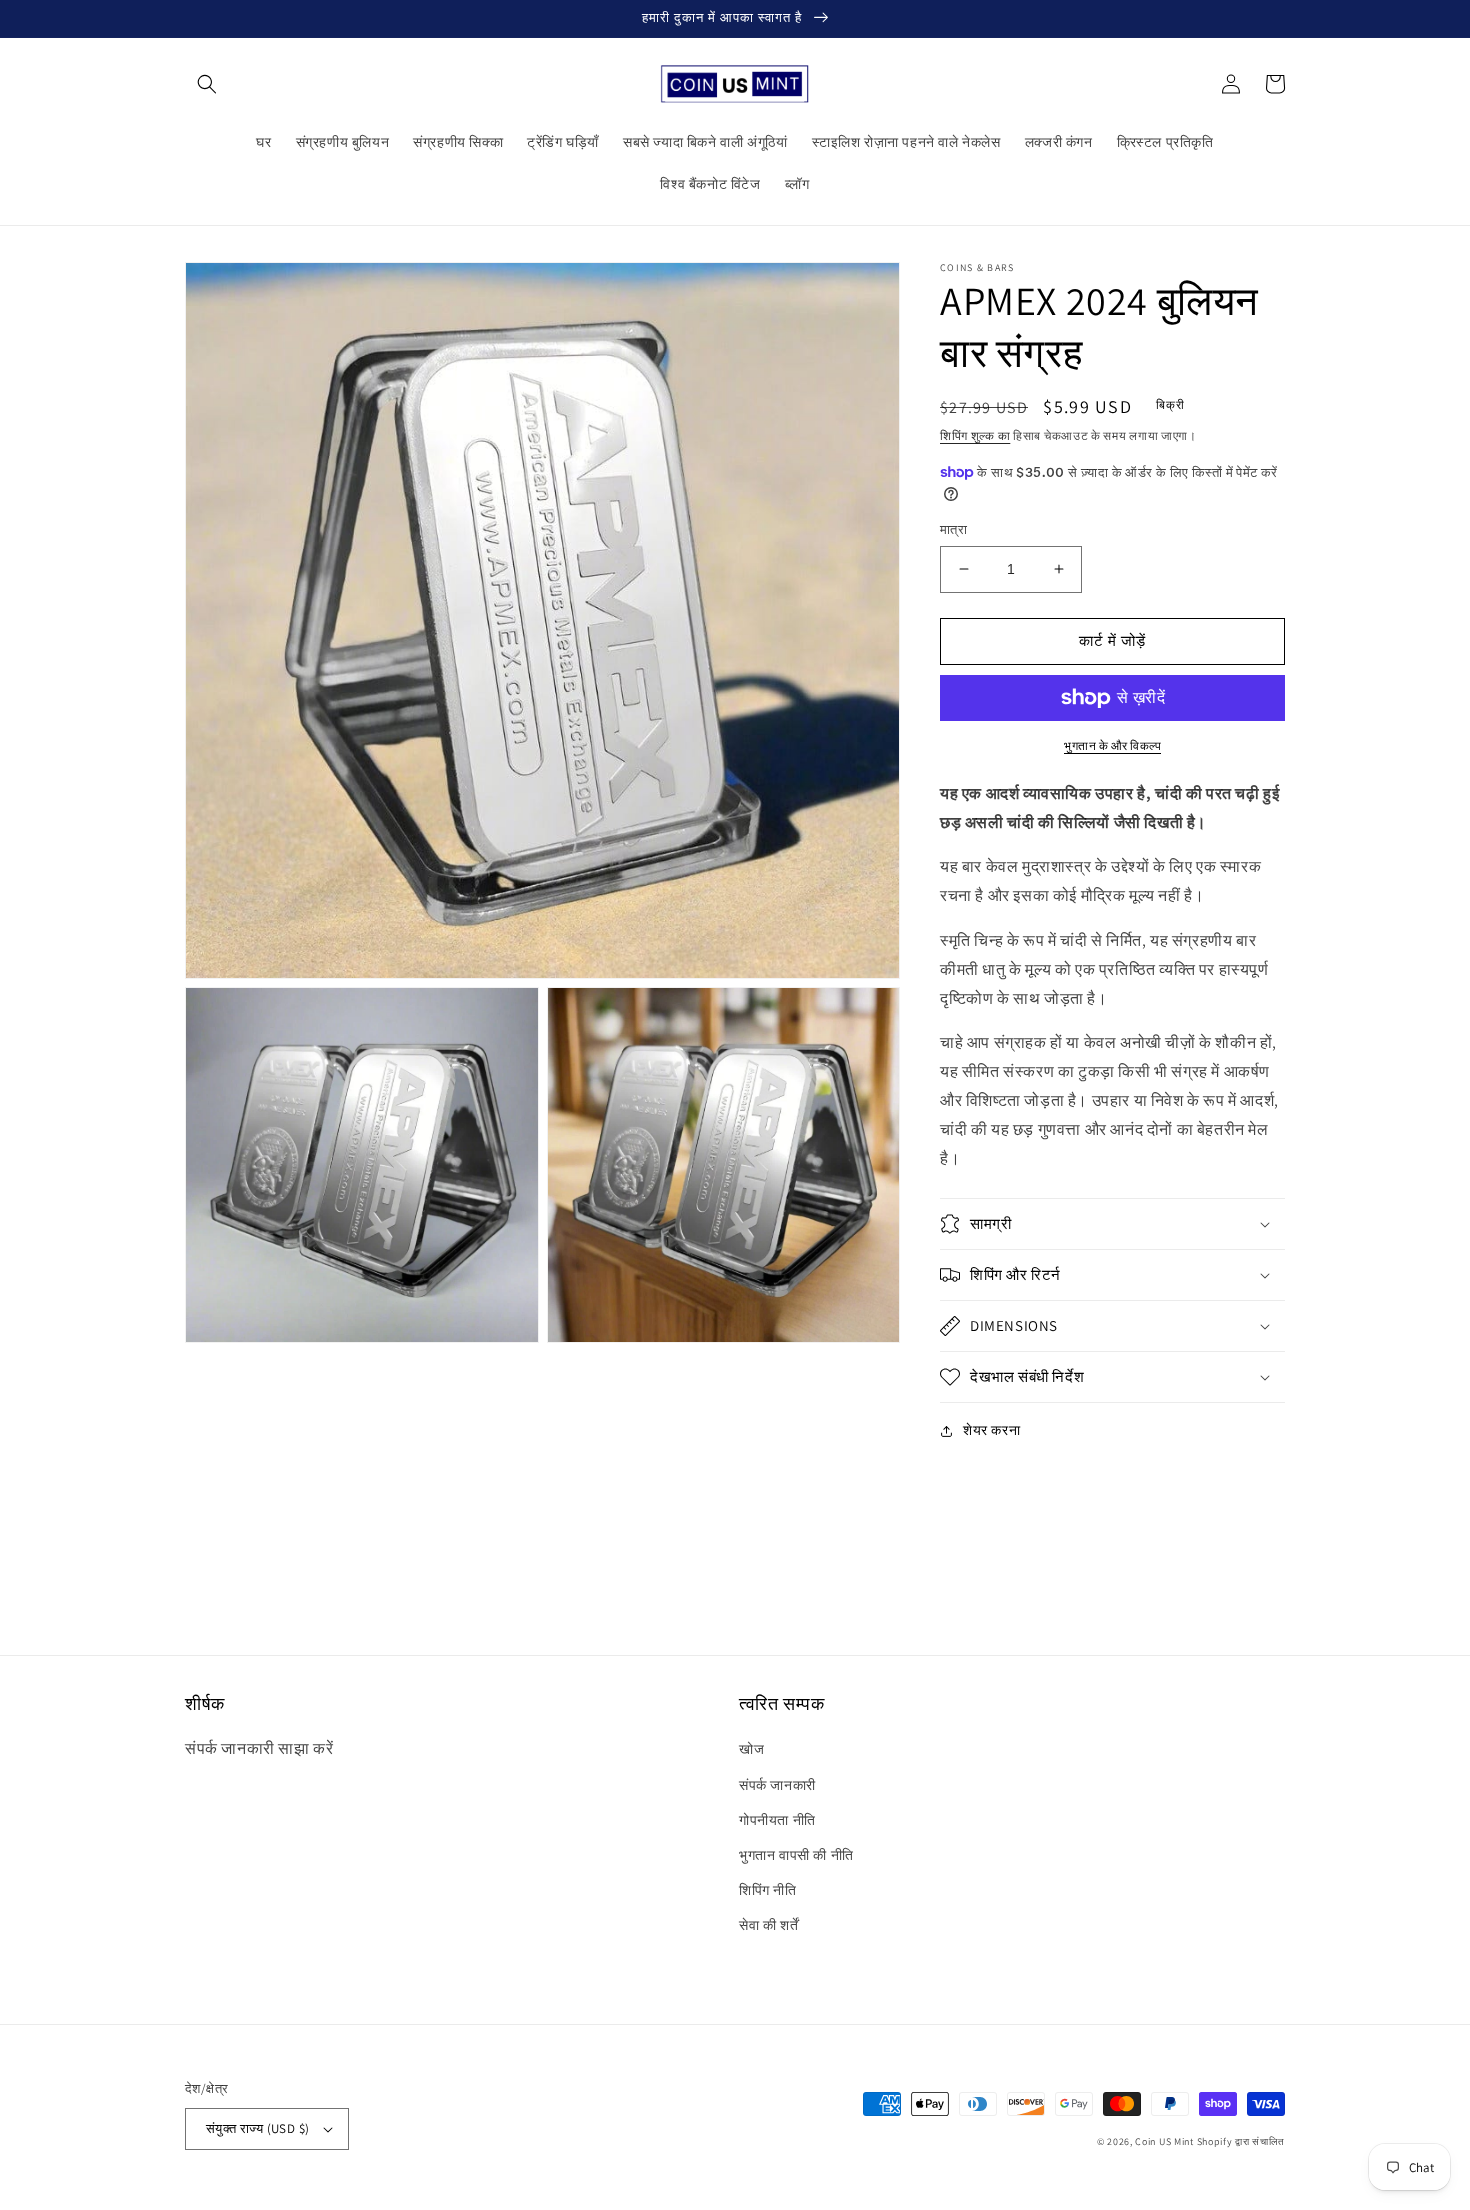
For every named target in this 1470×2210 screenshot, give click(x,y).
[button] (207, 84)
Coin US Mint (1164, 2141)
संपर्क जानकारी (777, 1785)
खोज (751, 1749)
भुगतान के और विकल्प (1112, 745)
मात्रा (953, 529)
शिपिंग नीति (768, 1890)
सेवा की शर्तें (768, 1925)
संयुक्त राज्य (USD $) (257, 2128)
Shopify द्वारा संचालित (1241, 2141)
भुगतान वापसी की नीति (796, 1855)
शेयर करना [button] (991, 1430)
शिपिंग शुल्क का (975, 435)
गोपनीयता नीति (777, 1820)
